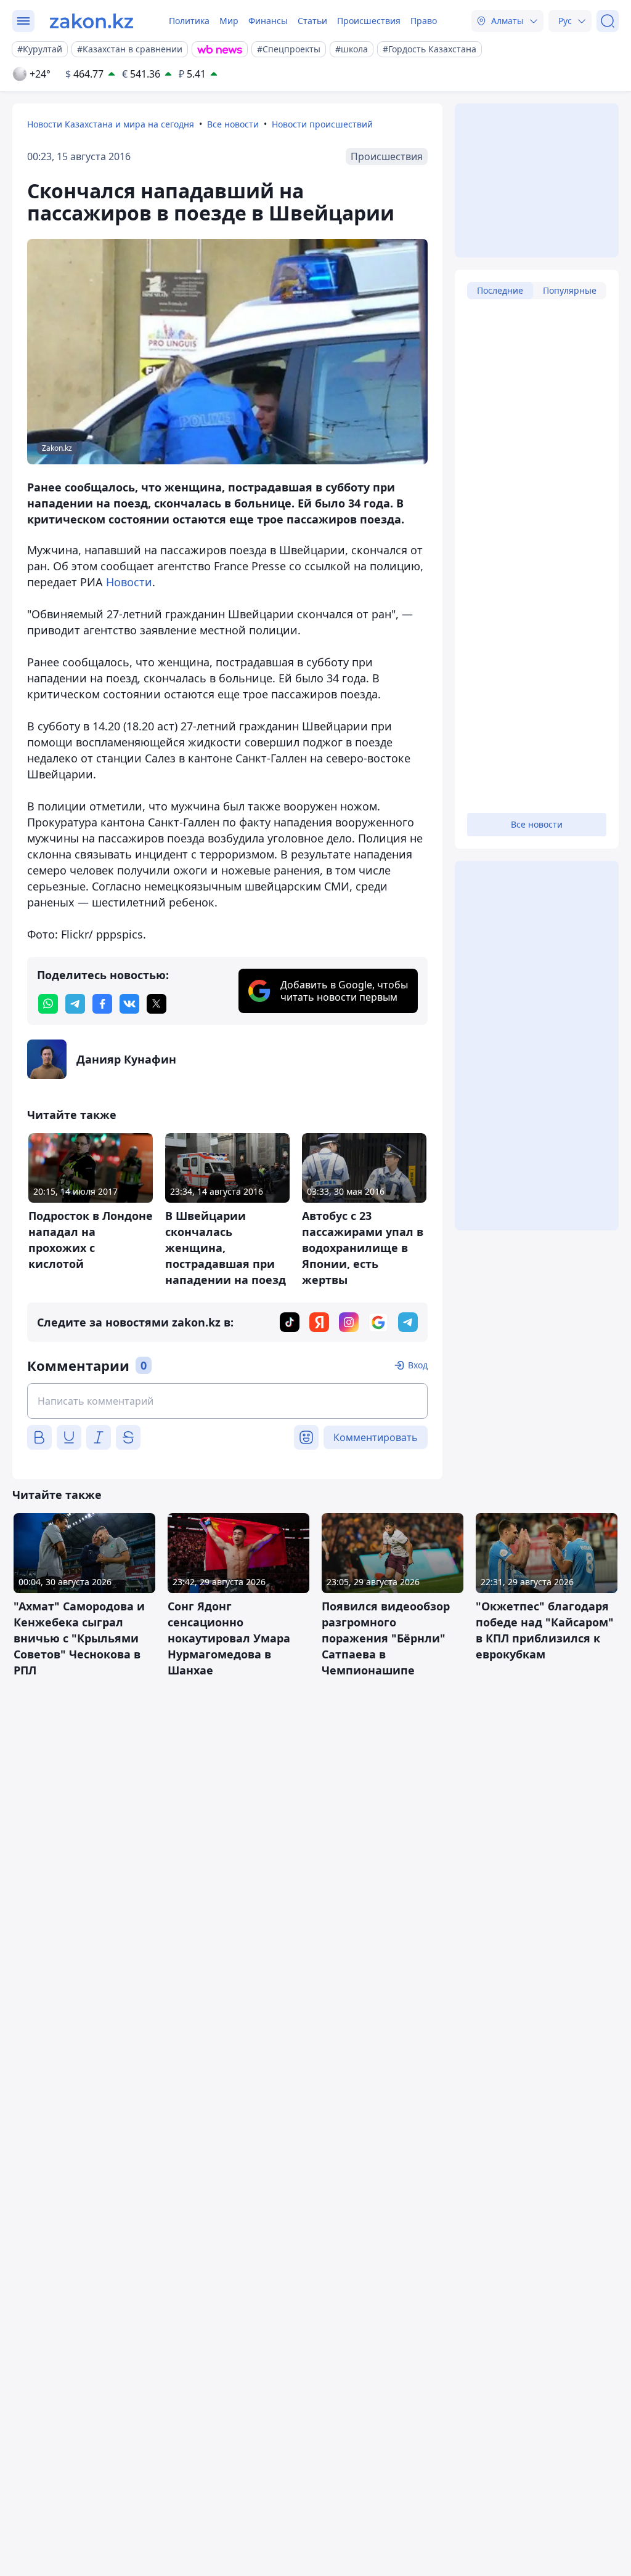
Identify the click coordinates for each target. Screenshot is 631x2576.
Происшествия (369, 21)
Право (424, 21)
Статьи (312, 21)
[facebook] (102, 1004)
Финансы (268, 21)
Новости (129, 582)
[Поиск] (608, 21)
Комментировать (376, 1437)
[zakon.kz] (92, 21)
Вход (418, 1365)
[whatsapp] (48, 1004)
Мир (229, 21)
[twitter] (157, 1004)
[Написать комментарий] (227, 1401)
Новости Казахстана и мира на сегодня (111, 124)
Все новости (233, 124)
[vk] (129, 1004)
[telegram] (75, 1004)
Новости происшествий (322, 124)
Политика (189, 21)
